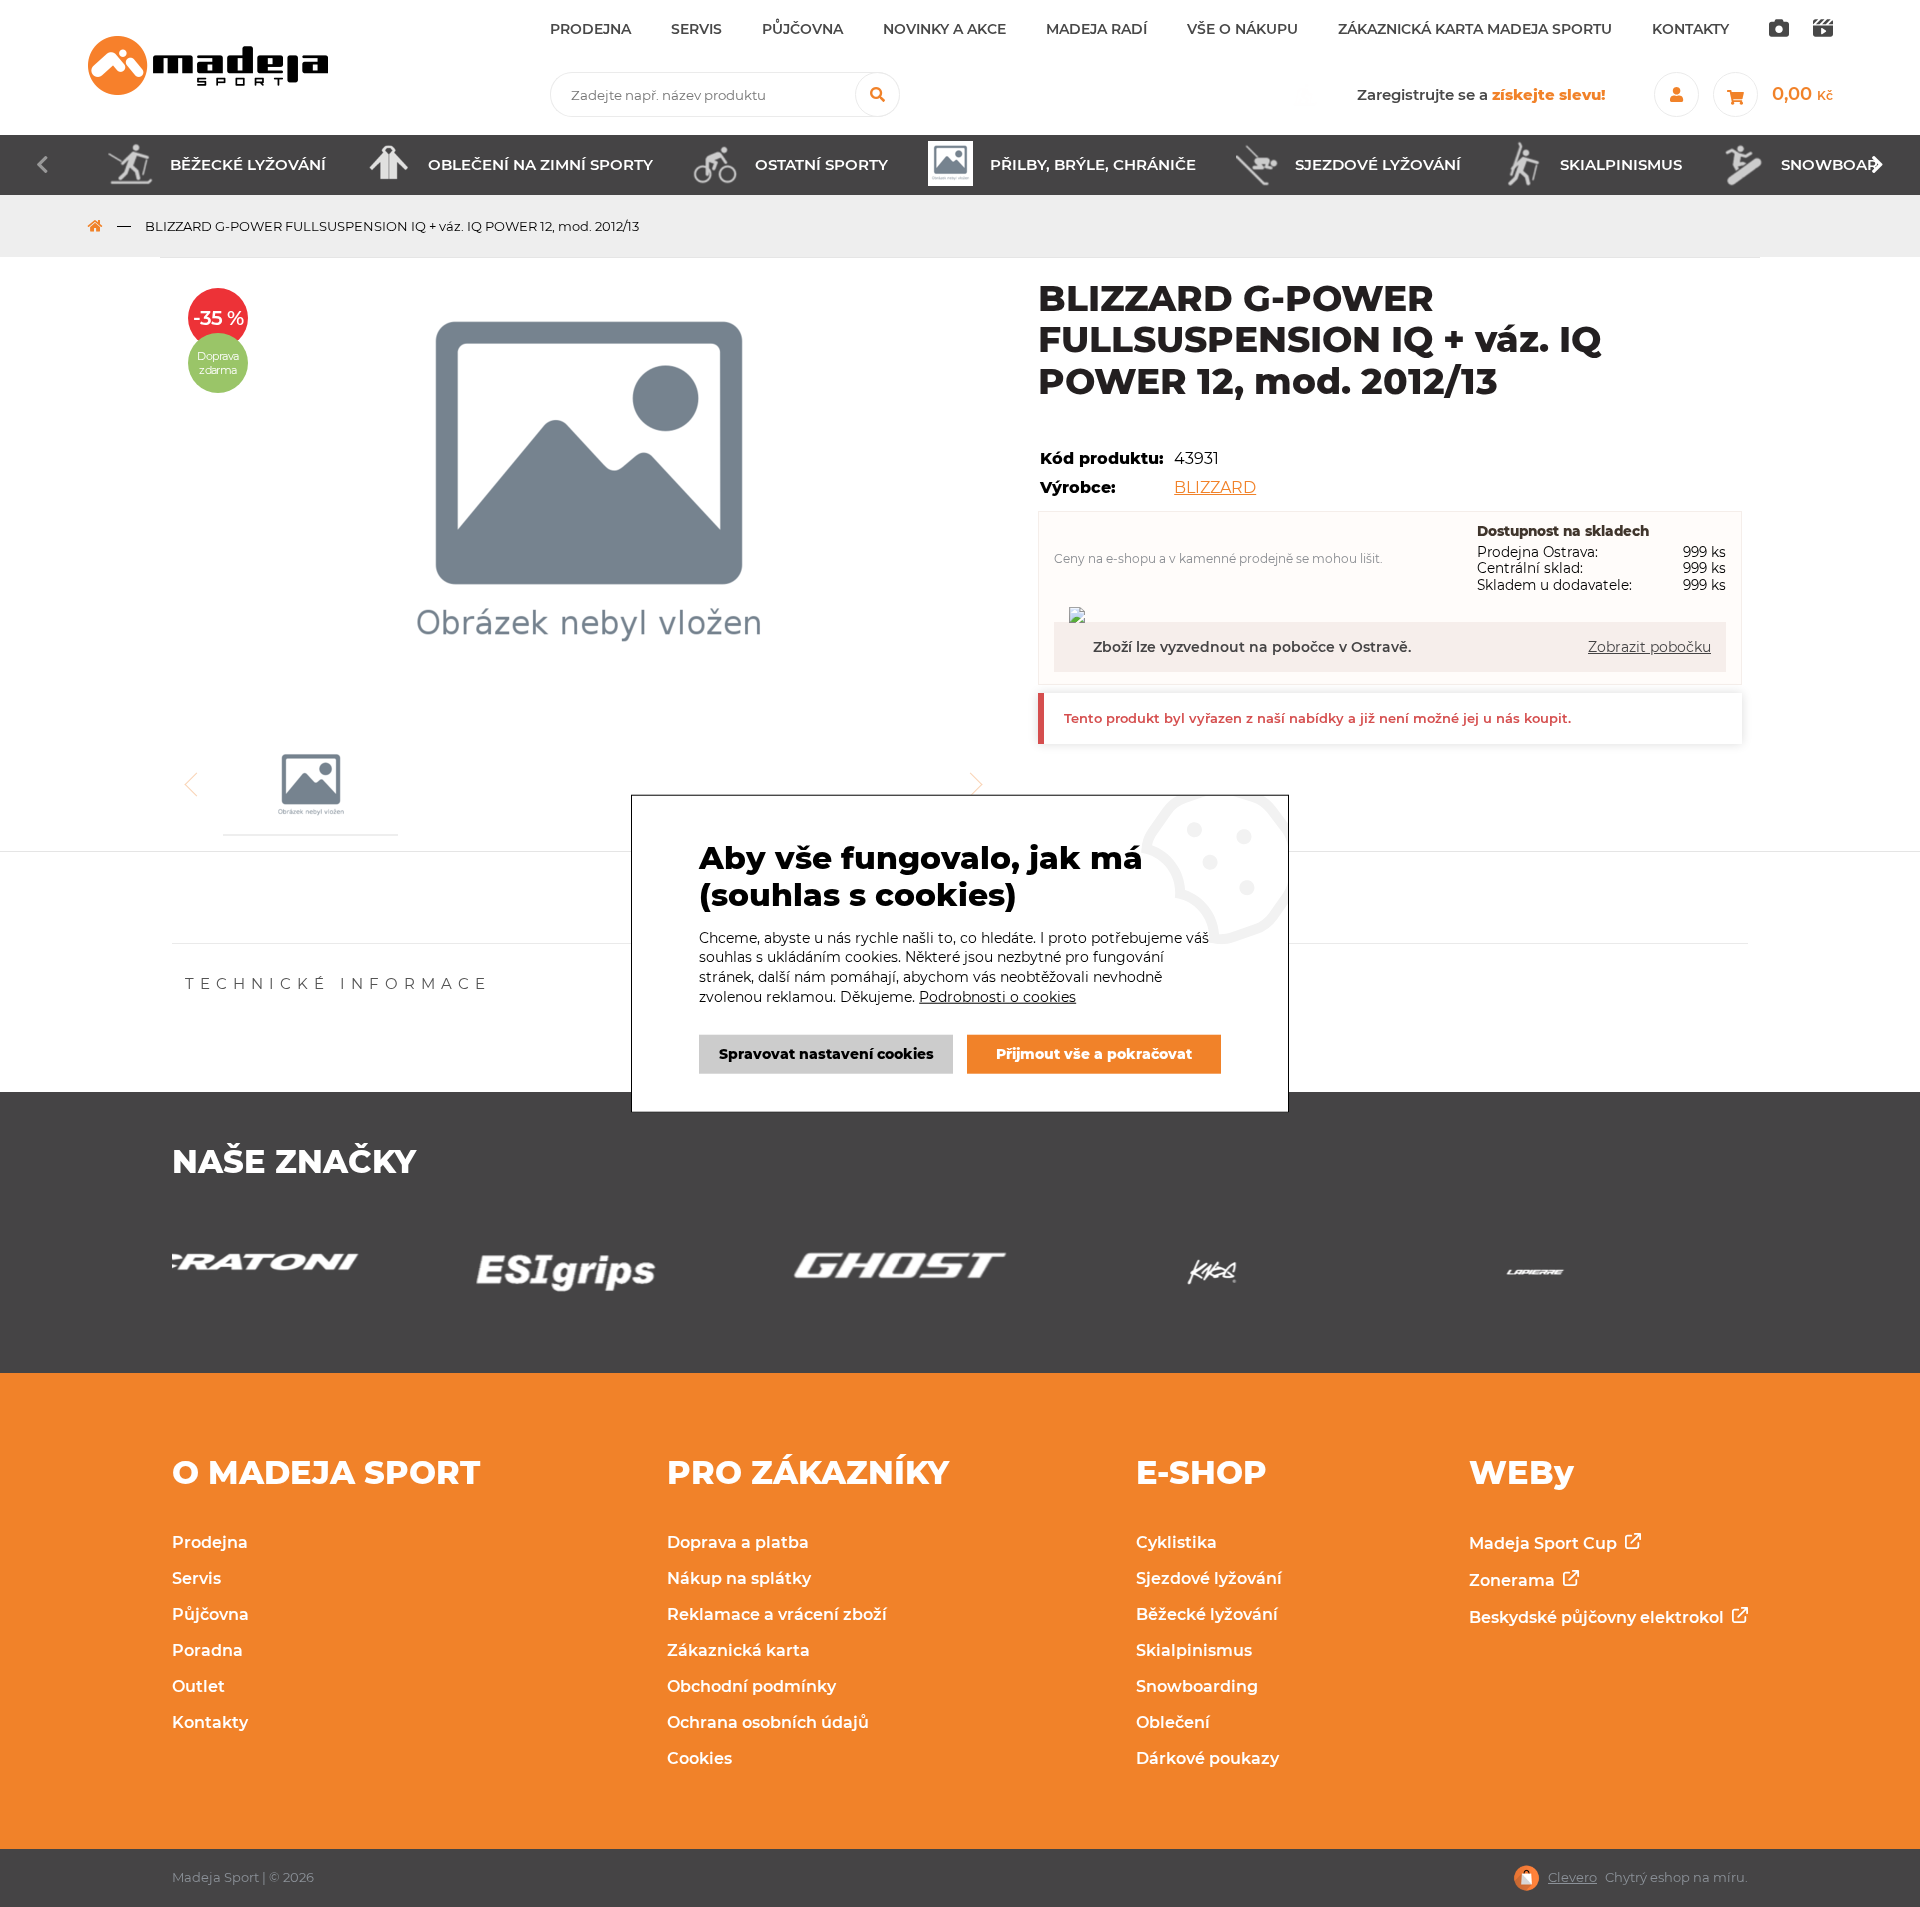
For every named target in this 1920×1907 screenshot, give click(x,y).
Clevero (1572, 1877)
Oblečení (1173, 1722)
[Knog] (959, 1277)
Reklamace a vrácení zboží (777, 1614)
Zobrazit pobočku (1649, 647)
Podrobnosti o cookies (997, 996)
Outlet (198, 1686)
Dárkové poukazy (1207, 1758)
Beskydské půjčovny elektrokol (1598, 1617)
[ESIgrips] (313, 1277)
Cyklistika (1176, 1542)
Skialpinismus (1194, 1650)
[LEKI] (1606, 1277)
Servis (196, 1578)
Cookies (699, 1758)
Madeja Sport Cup (1545, 1543)
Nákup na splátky (739, 1578)
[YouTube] (1823, 29)
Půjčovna (210, 1614)
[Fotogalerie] (1779, 29)
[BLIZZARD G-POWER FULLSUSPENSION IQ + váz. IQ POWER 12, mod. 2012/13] (589, 490)
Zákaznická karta (738, 1650)
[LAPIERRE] (1283, 1277)
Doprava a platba (738, 1542)
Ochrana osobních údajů (768, 1722)
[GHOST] (636, 1271)
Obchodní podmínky (751, 1686)
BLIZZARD (1215, 487)
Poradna (207, 1650)
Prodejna (210, 1542)
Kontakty (210, 1722)
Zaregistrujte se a (1481, 94)
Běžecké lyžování (1207, 1614)
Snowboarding (1197, 1686)
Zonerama (1514, 1580)
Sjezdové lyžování (1209, 1578)
